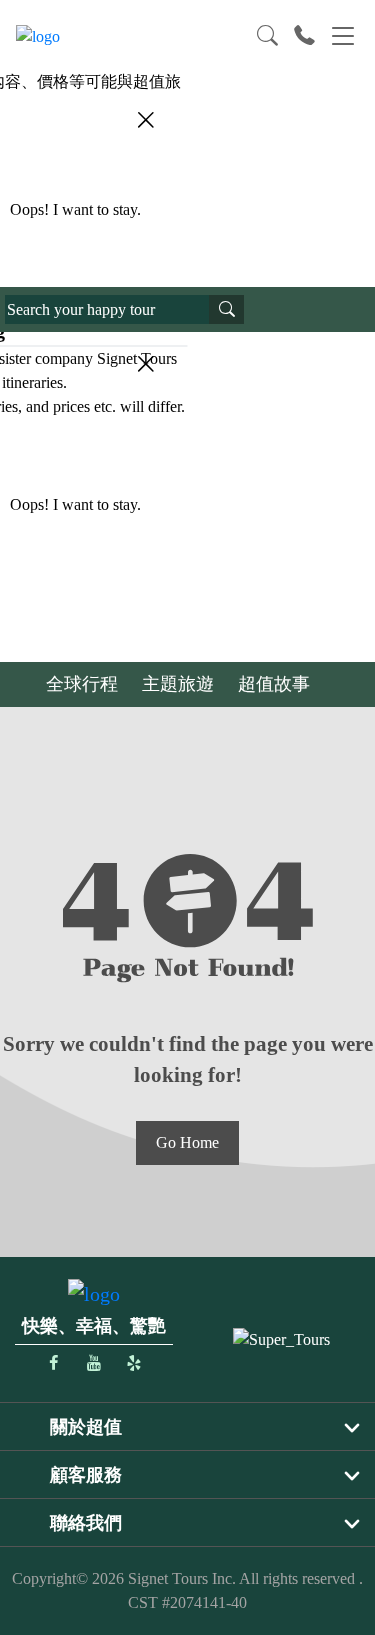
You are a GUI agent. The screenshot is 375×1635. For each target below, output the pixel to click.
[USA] (281, 1338)
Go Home (187, 1142)
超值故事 (274, 684)
